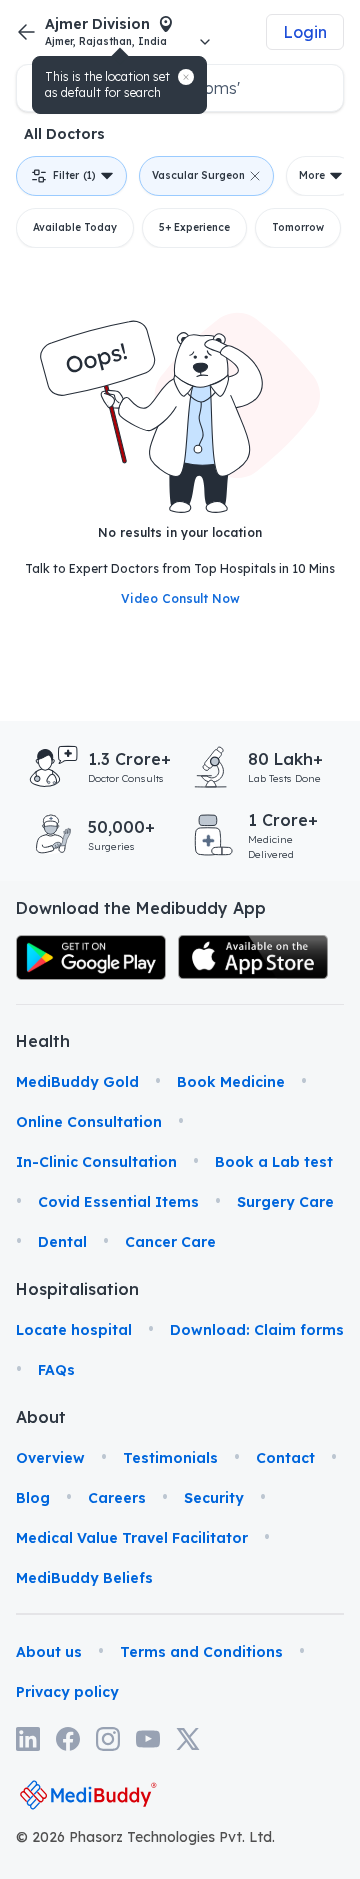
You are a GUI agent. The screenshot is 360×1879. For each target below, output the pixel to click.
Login (305, 32)
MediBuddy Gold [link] (77, 1082)
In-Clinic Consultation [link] (96, 1162)
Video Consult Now (180, 598)
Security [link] (214, 1498)
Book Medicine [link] (231, 1082)
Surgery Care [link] (285, 1202)
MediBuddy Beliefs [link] (84, 1578)
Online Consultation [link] (89, 1122)
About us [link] (49, 1652)
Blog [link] (33, 1498)
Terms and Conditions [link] (201, 1652)
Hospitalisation (40, 1289)
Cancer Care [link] (170, 1242)
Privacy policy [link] (67, 1692)
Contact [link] (285, 1458)
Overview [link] (50, 1458)
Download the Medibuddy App (141, 908)
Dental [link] (62, 1242)
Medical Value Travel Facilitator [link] (132, 1538)
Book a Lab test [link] (274, 1162)
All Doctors (64, 134)
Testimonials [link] (170, 1458)
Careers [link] (117, 1498)
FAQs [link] (56, 1370)
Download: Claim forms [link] (257, 1330)
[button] (186, 77)
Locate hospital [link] (74, 1330)
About (40, 1417)
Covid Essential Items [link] (118, 1202)
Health (40, 1041)
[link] (91, 957)
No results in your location (180, 532)
